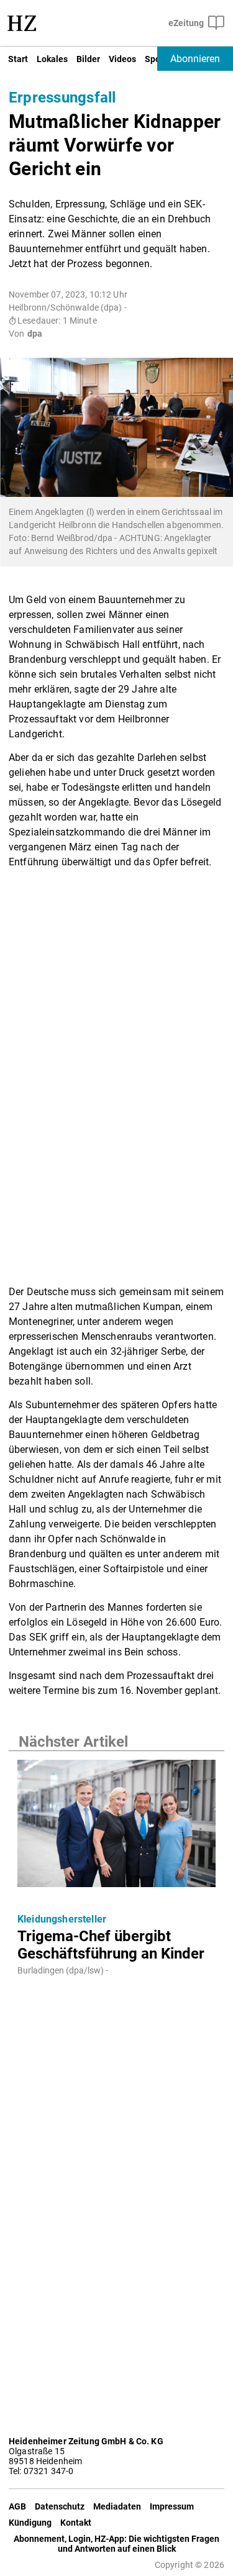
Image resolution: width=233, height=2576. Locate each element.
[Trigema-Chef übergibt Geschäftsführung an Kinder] (116, 1827)
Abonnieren (195, 59)
